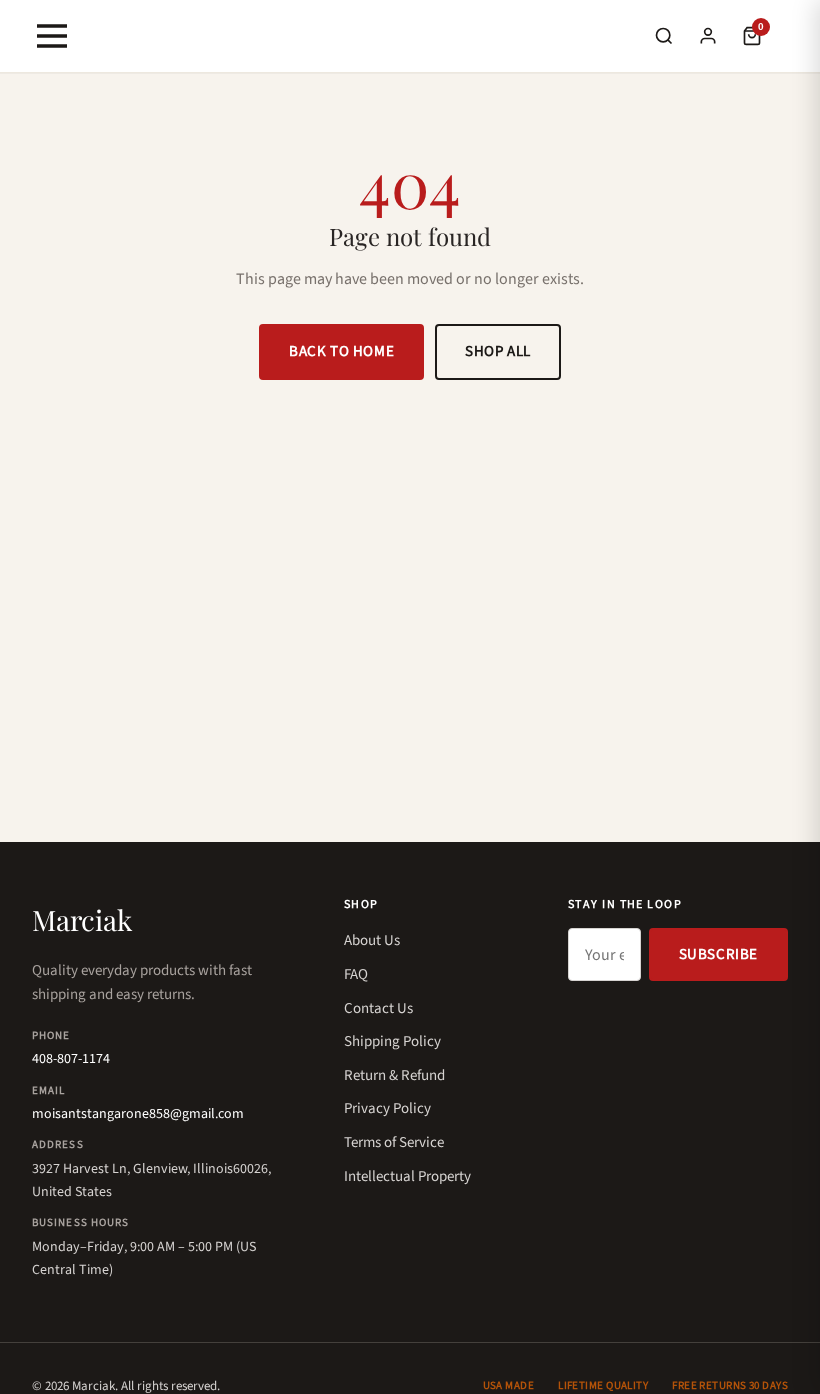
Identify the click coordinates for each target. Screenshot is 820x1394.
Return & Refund (394, 1075)
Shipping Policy (392, 1041)
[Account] (708, 36)
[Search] (664, 36)
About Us (372, 940)
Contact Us (378, 1008)
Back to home (341, 351)
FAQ (356, 974)
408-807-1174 (71, 1059)
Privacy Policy (387, 1108)
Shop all (498, 351)
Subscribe (718, 954)
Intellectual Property (407, 1176)
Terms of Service (394, 1142)
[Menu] (52, 36)
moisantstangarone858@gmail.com (138, 1114)
